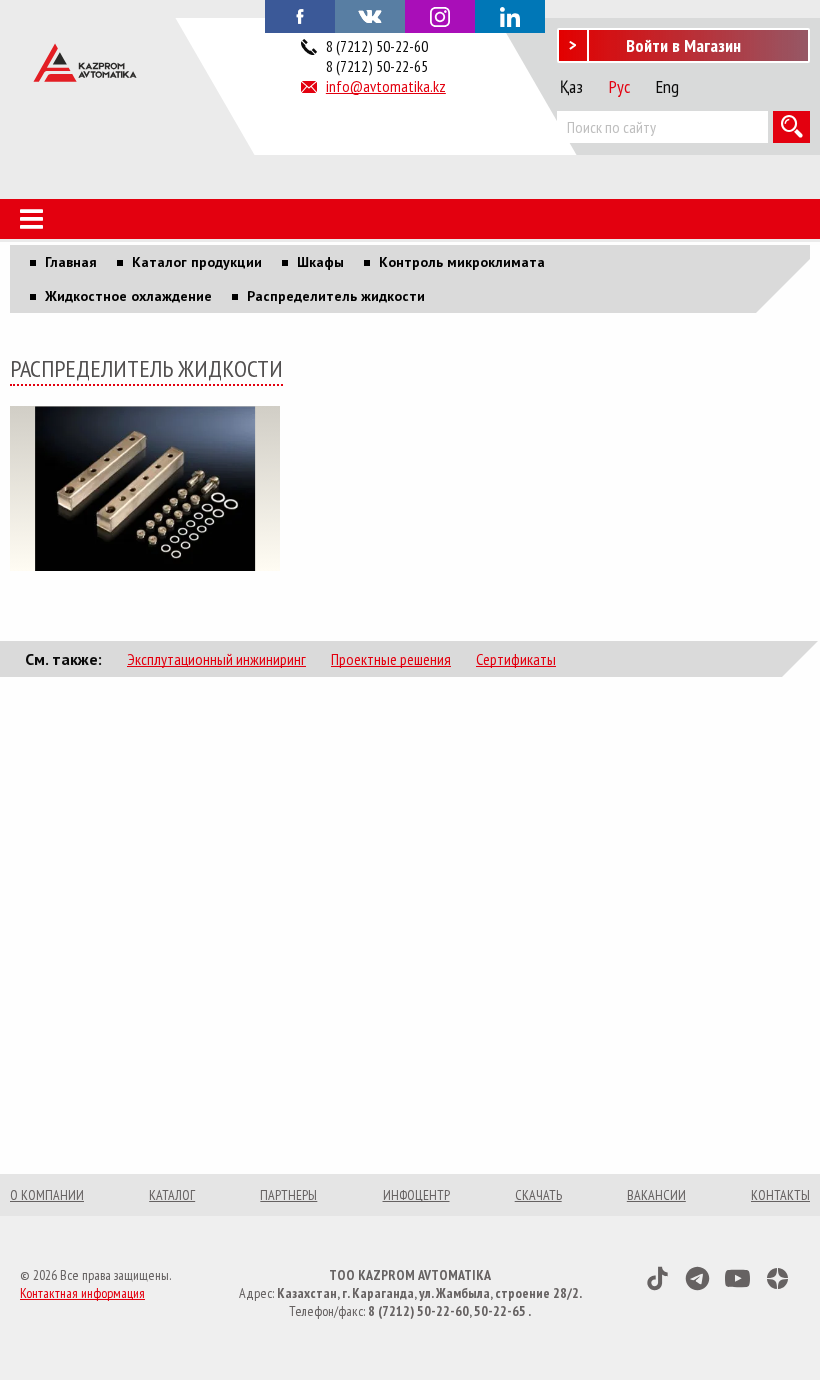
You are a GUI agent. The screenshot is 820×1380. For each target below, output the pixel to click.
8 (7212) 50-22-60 (377, 46)
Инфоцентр (416, 1195)
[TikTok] (657, 1278)
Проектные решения (391, 659)
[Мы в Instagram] (440, 16)
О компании (47, 1195)
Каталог (172, 1195)
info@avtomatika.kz (386, 86)
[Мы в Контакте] (370, 15)
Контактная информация (82, 1293)
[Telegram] (697, 1278)
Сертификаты (516, 659)
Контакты (780, 1195)
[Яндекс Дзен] (777, 1278)
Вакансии (656, 1195)
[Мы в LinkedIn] (510, 16)
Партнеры (288, 1195)
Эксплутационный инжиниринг (216, 659)
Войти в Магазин (683, 45)
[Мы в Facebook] (300, 15)
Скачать (538, 1195)
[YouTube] (737, 1278)
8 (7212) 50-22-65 (377, 66)
